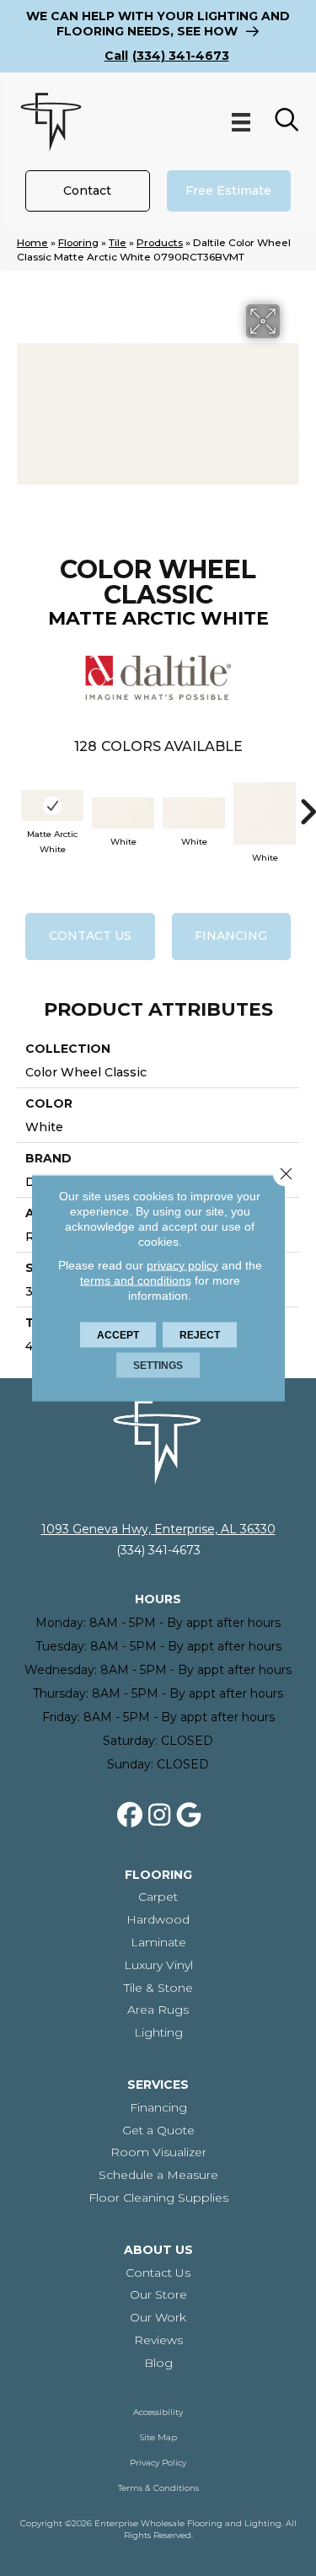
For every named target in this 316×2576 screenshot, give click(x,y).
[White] (123, 813)
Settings (158, 1366)
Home (32, 242)
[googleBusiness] (189, 1816)
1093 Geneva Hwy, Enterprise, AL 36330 (158, 1529)
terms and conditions (136, 1280)
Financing (231, 936)
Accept (118, 1335)
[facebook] (130, 1816)
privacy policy (182, 1265)
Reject (200, 1335)
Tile (118, 242)
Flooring (78, 242)
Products (160, 242)
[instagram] (159, 1816)
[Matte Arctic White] (52, 805)
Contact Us (90, 936)
